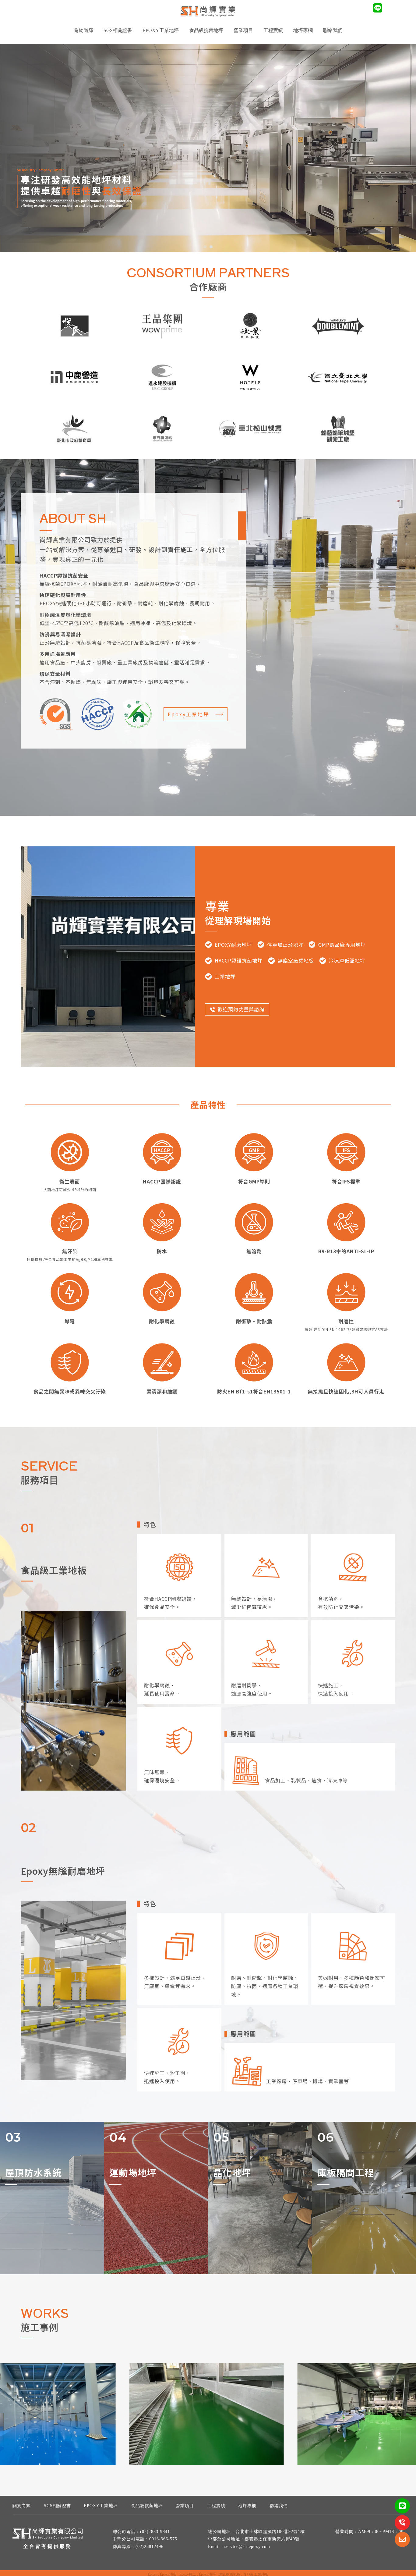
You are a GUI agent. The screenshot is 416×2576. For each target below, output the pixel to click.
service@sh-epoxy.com (247, 2547)
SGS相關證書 (118, 30)
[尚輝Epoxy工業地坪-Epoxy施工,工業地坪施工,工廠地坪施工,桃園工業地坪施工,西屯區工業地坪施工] (208, 12)
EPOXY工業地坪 (161, 30)
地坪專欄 (303, 30)
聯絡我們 (333, 30)
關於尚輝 (83, 30)
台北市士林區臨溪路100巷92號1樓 (270, 2532)
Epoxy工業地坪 (189, 714)
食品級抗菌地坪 (206, 30)
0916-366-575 (163, 2539)
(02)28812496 (150, 2547)
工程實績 (216, 2506)
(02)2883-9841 (155, 2532)
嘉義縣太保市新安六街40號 (272, 2539)
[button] (205, 247)
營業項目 (185, 2506)
